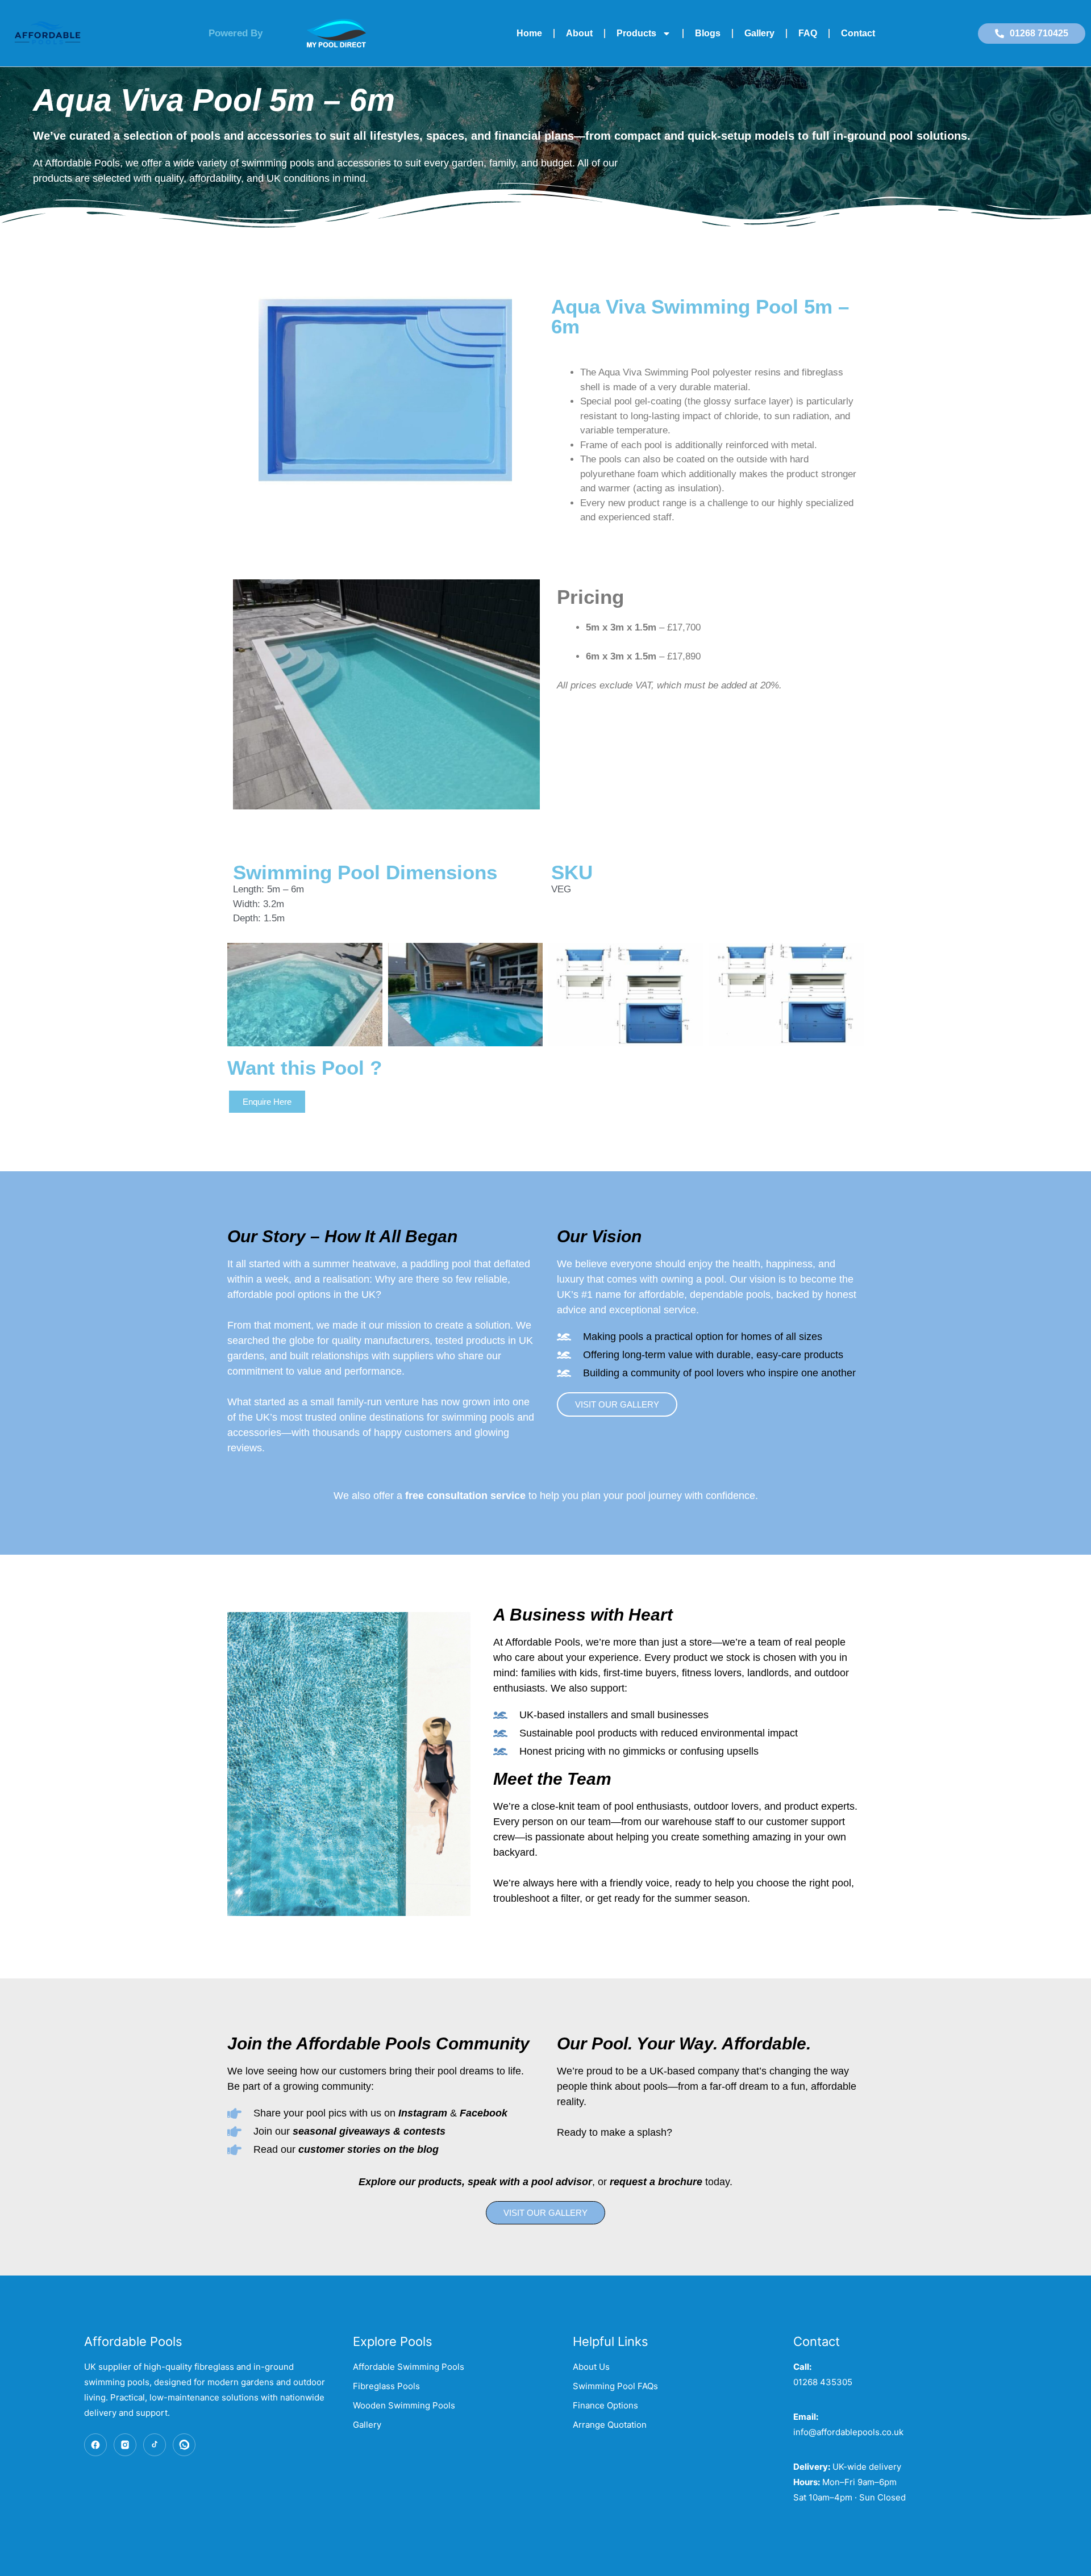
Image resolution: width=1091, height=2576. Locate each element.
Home (529, 33)
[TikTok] (155, 2445)
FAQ (808, 33)
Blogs (708, 33)
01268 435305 (823, 2382)
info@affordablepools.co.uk (848, 2432)
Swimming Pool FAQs (615, 2386)
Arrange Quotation (610, 2425)
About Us (591, 2367)
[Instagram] (125, 2445)
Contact (858, 33)
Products (636, 33)
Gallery (759, 33)
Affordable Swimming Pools (409, 2367)
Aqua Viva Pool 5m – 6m (214, 100)
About (579, 33)
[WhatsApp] (184, 2445)
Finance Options (605, 2405)
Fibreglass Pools (386, 2386)
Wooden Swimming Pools (404, 2405)
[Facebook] (95, 2445)
